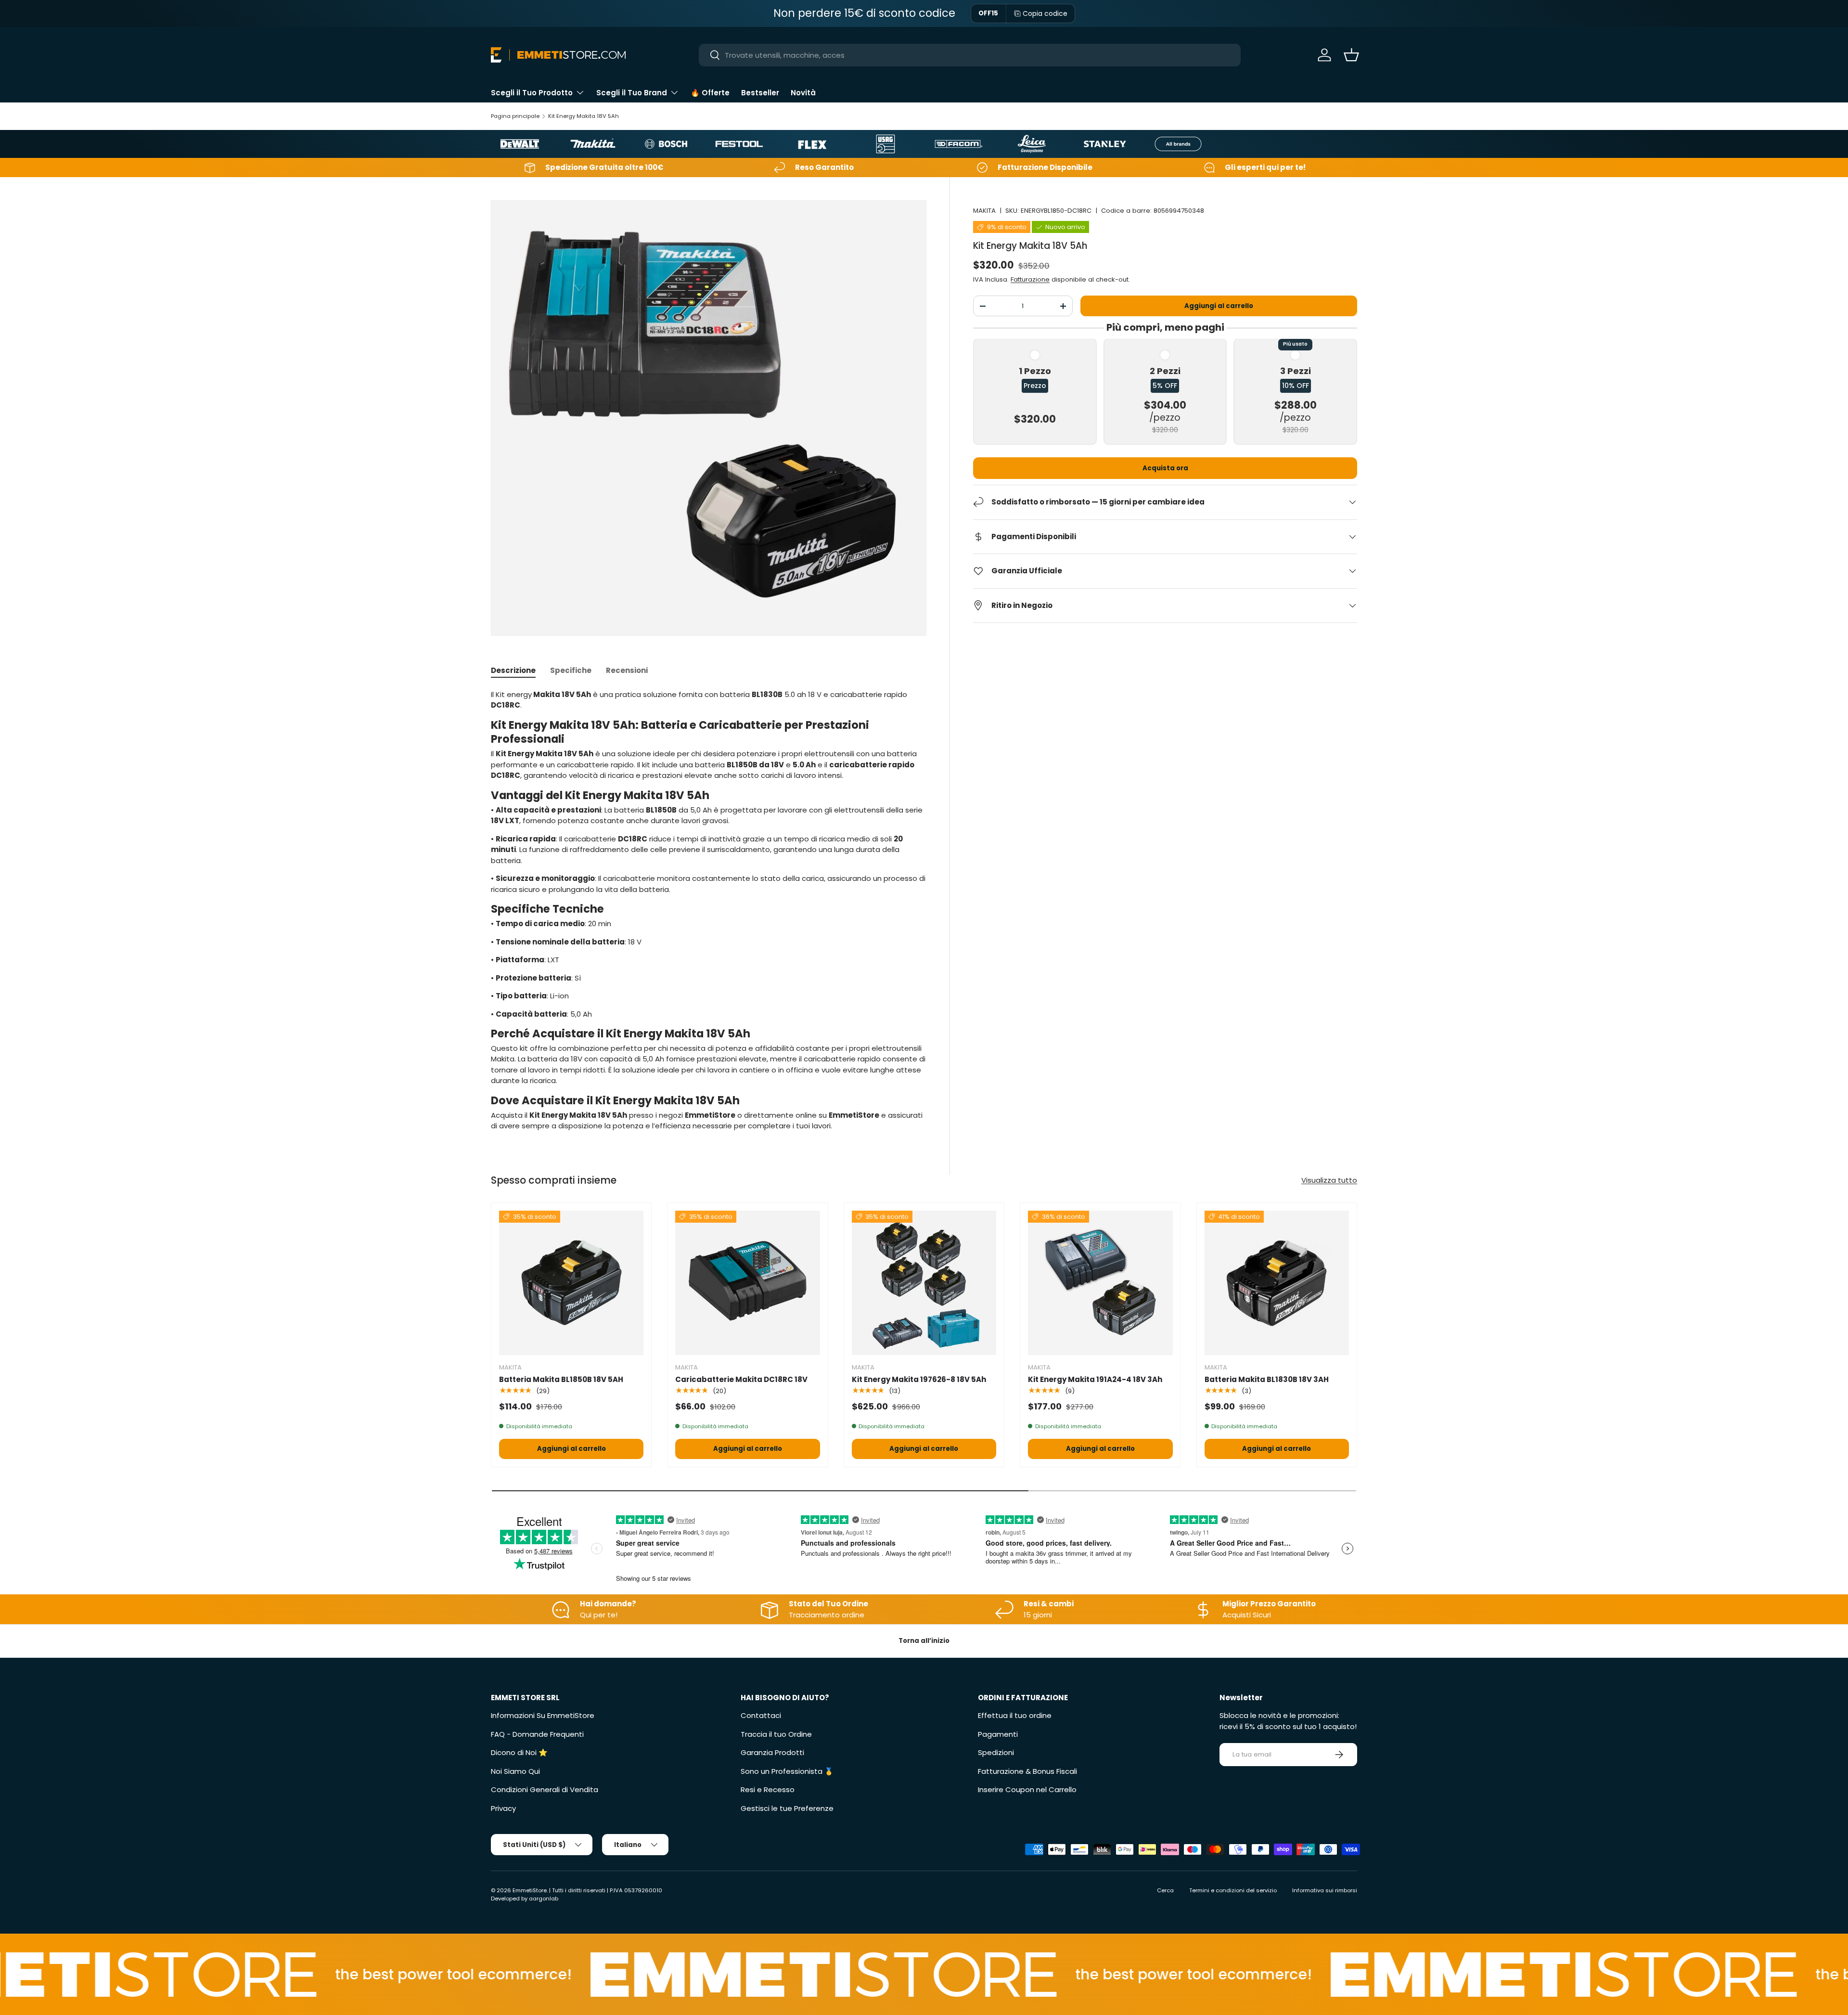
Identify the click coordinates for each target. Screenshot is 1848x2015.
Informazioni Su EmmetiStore (543, 1715)
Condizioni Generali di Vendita (545, 1789)
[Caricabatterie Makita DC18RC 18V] (747, 1283)
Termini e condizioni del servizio (1233, 1890)
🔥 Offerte (710, 93)
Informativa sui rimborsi (1325, 1890)
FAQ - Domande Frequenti (537, 1734)
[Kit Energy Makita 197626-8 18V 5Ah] (924, 1283)
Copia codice (1045, 13)
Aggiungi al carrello (1219, 306)
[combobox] (970, 55)
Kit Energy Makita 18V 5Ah (584, 116)
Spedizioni (996, 1752)
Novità (803, 93)
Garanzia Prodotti (772, 1752)
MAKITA (984, 211)
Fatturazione (1030, 279)
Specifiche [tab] (571, 670)
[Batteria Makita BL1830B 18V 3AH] (1277, 1283)
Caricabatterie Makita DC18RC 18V (741, 1379)
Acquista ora (1165, 468)
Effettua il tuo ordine (1015, 1715)
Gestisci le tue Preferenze (787, 1808)
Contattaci (761, 1715)
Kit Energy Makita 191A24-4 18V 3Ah (1095, 1379)
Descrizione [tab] (513, 670)
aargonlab (544, 1899)
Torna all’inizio (924, 1641)
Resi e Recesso (768, 1789)
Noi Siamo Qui (515, 1771)
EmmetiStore (530, 1890)
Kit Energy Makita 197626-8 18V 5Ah (919, 1379)
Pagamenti (998, 1734)
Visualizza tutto (1329, 1180)
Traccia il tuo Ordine (776, 1734)
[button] (1351, 55)
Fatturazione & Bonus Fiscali (1027, 1771)
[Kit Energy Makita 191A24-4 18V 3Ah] (1100, 1283)
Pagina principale (515, 116)
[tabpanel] (709, 911)
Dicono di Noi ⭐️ (519, 1752)
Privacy (503, 1808)
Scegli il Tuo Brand (632, 93)
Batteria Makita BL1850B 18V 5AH (561, 1379)
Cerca (1165, 1890)
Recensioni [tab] (627, 670)
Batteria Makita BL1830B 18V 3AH (1267, 1379)
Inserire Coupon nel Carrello (1027, 1789)
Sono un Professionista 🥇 (787, 1771)
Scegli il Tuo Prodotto (532, 93)
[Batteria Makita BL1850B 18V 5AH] (571, 1283)
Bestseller (760, 93)
